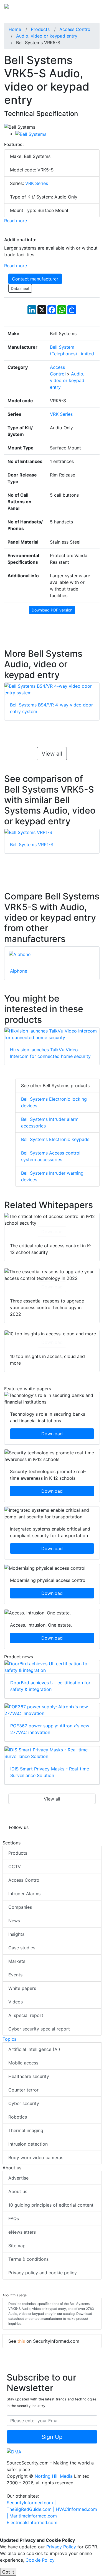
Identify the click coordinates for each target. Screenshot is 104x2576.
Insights (16, 1934)
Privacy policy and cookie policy (43, 2273)
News (14, 1921)
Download (52, 1232)
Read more (16, 221)
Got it (8, 2572)
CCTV (15, 1867)
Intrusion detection (28, 2144)
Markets (17, 1961)
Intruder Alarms (24, 1894)
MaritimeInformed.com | (35, 2516)
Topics (9, 2039)
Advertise (18, 2178)
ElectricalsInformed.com (32, 2522)
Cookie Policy (40, 2560)
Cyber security (24, 2103)
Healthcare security (29, 2076)
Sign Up (52, 2437)
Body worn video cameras (36, 2157)
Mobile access (23, 2063)
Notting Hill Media (54, 2476)
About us (18, 2191)
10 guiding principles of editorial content (51, 2205)
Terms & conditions (28, 2259)
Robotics (18, 2117)
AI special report (26, 2015)
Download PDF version (52, 610)
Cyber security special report (39, 2029)
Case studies (22, 1948)
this (21, 2341)
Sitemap (17, 2246)
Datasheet (20, 288)
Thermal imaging (26, 2130)
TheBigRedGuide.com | (31, 2509)
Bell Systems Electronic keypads (55, 1139)
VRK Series (37, 183)
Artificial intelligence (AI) (34, 2049)
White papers (22, 1988)
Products (18, 1853)
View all (52, 754)
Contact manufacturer (35, 279)
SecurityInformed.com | (31, 2503)
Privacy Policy (61, 2547)
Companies (20, 1907)
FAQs (14, 2218)
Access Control (24, 1880)
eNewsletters (22, 2232)
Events (15, 1975)
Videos (16, 2002)
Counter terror (23, 2090)
